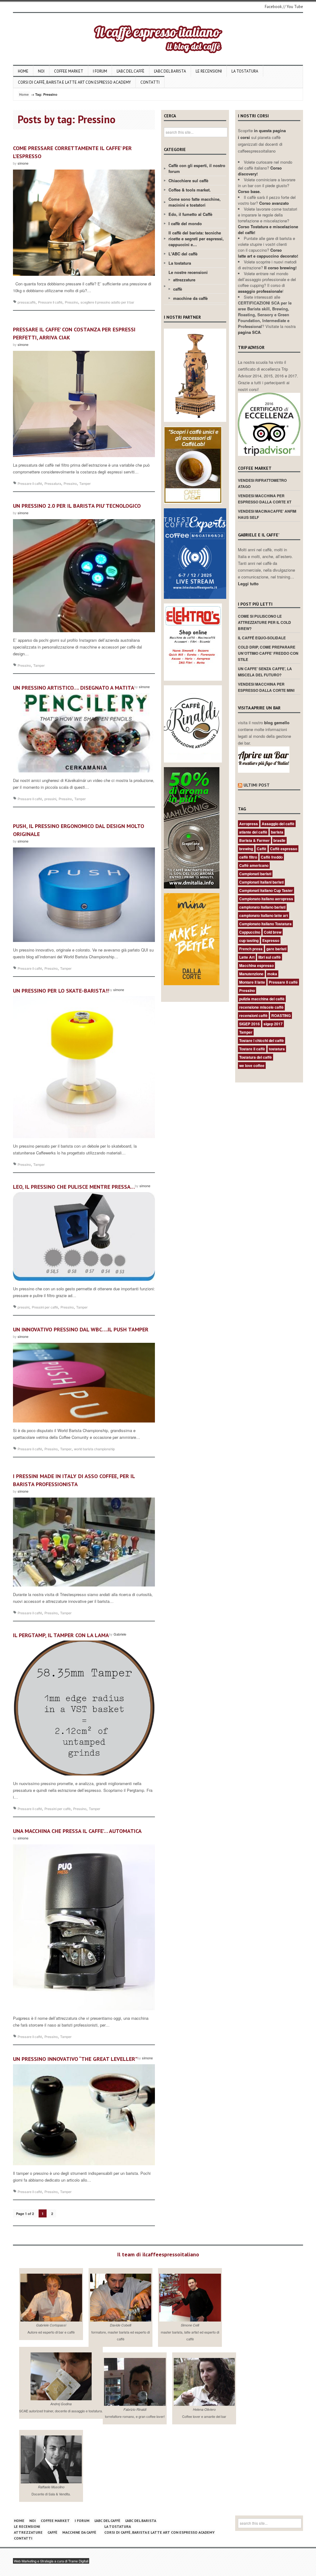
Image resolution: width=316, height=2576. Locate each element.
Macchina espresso (256, 965)
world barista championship (94, 1449)
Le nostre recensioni (188, 272)
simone (23, 163)
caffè (178, 289)
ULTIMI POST (257, 785)
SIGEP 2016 (249, 1024)
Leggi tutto (248, 584)
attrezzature (184, 280)
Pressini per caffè (45, 1307)
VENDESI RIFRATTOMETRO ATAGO (262, 483)
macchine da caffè (190, 298)
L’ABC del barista (170, 71)
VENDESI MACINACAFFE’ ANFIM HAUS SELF (267, 514)
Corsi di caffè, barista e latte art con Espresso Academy (74, 82)
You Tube (295, 7)
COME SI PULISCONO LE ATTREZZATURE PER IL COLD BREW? (264, 622)
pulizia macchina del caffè (262, 999)
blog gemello (277, 723)
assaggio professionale (260, 291)
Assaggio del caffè (278, 824)
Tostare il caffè (252, 1049)
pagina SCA (249, 332)
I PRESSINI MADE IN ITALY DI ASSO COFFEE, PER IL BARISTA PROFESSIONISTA (74, 1480)
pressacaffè (27, 302)
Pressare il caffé (50, 302)
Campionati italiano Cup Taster (266, 890)
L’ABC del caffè (131, 71)
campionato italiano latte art (264, 915)
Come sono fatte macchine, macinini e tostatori (195, 202)
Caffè (262, 849)
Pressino (71, 302)
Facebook (273, 7)
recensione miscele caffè (261, 1007)
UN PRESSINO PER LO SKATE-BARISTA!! (61, 991)
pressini (50, 799)
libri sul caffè (270, 957)
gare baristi (276, 949)
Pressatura (53, 483)
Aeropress (249, 824)
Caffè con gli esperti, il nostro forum (197, 168)
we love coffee (252, 1065)
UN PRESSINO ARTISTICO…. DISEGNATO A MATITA (74, 688)
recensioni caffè (253, 1015)
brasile (279, 840)
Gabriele (120, 1634)
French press (251, 949)
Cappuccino (250, 932)
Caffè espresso (284, 849)
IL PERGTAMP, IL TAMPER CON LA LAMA (61, 1635)
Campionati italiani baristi (261, 882)
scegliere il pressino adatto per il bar (107, 302)
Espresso (271, 940)
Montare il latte (252, 982)
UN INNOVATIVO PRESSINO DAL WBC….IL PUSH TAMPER (81, 1329)
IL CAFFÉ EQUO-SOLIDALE (262, 638)
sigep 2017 (273, 1024)
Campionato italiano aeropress (266, 899)
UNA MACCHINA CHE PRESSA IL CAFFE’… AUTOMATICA (77, 1831)
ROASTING (281, 1015)
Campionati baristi (255, 874)
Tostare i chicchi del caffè (262, 1040)
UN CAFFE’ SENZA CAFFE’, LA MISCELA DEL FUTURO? (265, 672)
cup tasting (249, 940)
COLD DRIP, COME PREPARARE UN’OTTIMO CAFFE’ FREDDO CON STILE (268, 653)
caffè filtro (248, 857)
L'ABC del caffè (183, 254)
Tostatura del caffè (256, 1057)
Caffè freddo (272, 857)
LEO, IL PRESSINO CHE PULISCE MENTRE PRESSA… (74, 1187)
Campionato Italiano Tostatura (265, 924)
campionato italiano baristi (262, 907)
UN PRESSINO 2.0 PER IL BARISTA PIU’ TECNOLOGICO (77, 506)
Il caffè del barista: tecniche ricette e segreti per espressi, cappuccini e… (196, 239)
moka (272, 974)
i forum (100, 71)
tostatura (277, 1049)
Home (23, 71)
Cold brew (273, 932)
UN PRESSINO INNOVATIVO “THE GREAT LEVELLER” (75, 2059)
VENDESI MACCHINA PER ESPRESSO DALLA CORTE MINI (266, 687)
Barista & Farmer (254, 840)
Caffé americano (254, 865)
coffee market (69, 71)
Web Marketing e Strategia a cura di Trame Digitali (51, 2561)
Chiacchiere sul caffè (188, 181)
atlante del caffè (253, 832)
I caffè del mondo (185, 223)
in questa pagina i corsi (262, 134)
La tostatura (245, 71)
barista (277, 832)
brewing (246, 849)
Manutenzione (251, 974)
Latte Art (247, 957)
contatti (150, 82)
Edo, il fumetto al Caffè (190, 214)
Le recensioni (209, 71)
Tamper (85, 483)
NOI (41, 71)
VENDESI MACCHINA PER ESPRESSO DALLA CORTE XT (265, 499)
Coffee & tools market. (190, 190)
